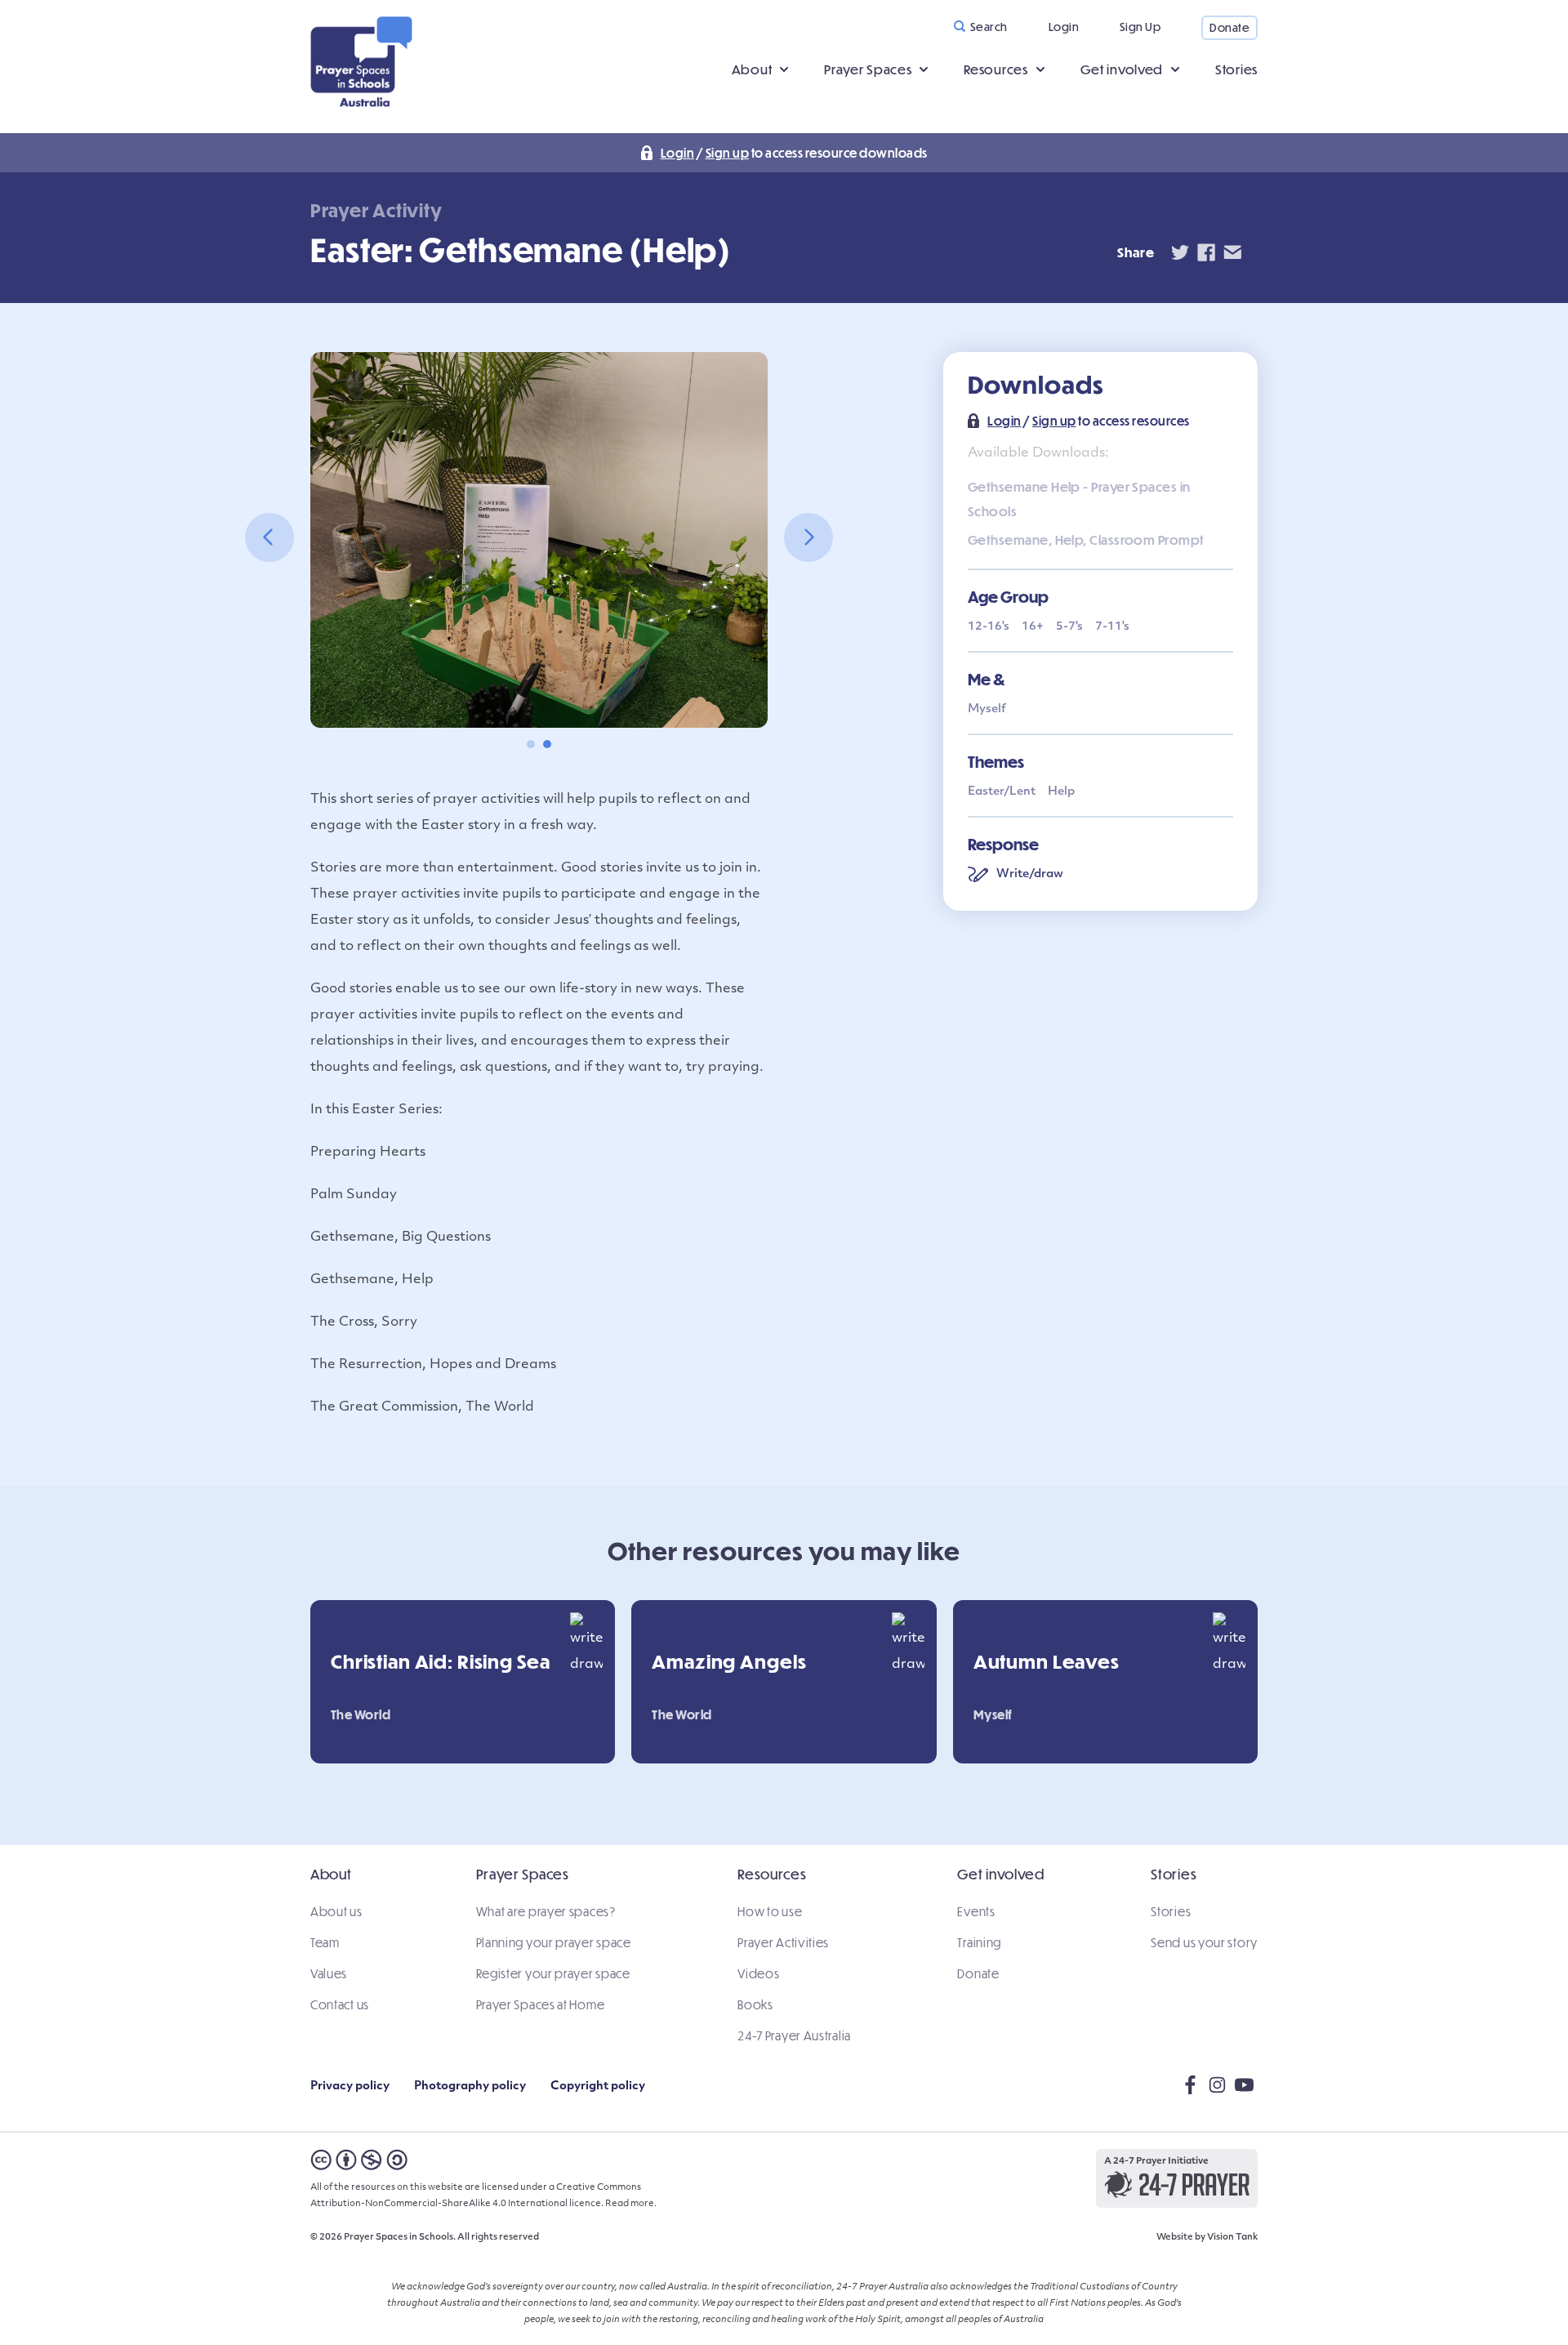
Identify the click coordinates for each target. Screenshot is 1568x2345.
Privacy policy (350, 2086)
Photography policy (470, 2086)
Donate (1229, 27)
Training (979, 1942)
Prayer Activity (376, 210)
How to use (770, 1911)
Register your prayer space (553, 1973)
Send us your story (1204, 1942)
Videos (758, 1973)
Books (755, 2004)
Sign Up (1140, 27)
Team (325, 1942)
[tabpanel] (539, 540)
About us (336, 1911)
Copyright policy (598, 2086)
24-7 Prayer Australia (794, 2035)
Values (329, 1973)
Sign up (728, 153)
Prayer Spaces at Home (541, 2004)
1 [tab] (531, 744)
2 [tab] (547, 744)
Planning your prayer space (554, 1942)
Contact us (340, 2004)
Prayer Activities (783, 1942)
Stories (1236, 69)
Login (1064, 27)
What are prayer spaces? (546, 1911)
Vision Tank (1232, 2238)
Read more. (631, 2204)
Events (976, 1911)
